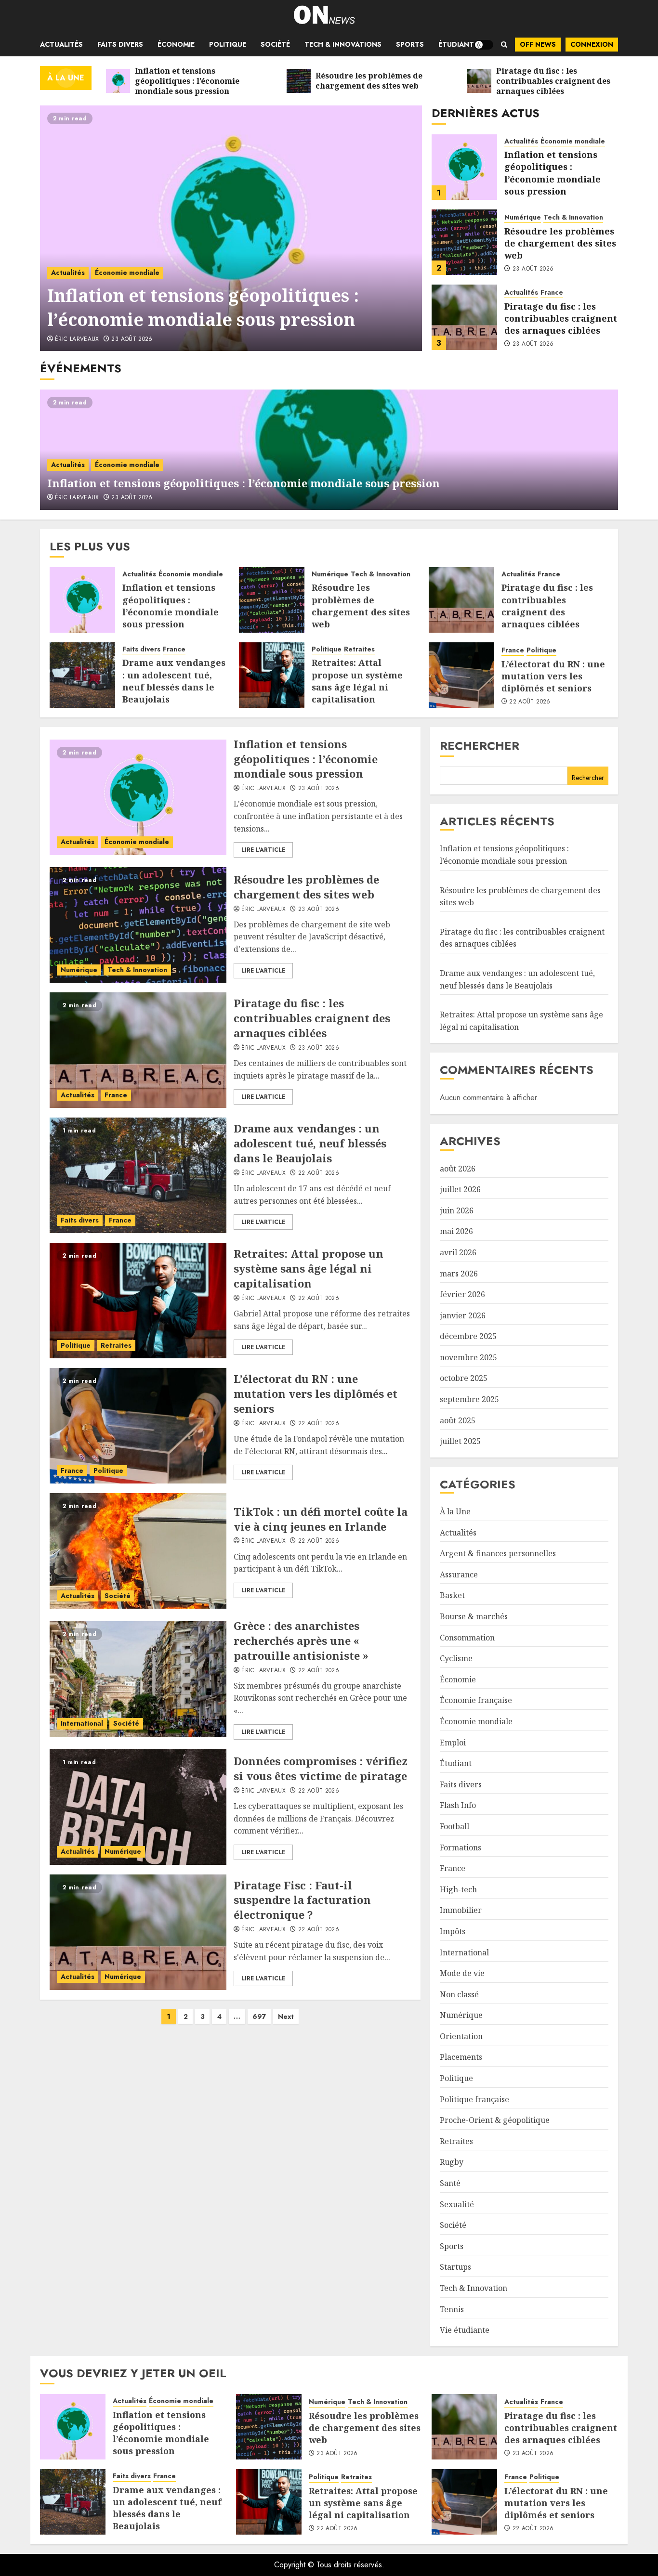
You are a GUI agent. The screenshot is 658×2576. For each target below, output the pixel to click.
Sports (410, 44)
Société (275, 44)
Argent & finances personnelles (498, 1553)
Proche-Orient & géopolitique (495, 2120)
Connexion (592, 44)
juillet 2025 (460, 1441)
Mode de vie (462, 1973)
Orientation (461, 2036)
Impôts (453, 1931)
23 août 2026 (132, 339)
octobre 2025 (464, 1378)
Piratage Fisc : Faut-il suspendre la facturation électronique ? (302, 1900)
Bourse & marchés (474, 1616)
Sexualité (457, 2204)
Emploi (453, 1743)
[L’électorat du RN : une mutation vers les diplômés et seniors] (461, 675)
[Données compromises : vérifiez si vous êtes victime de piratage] (138, 1807)
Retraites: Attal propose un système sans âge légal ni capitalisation (357, 681)
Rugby (452, 2162)
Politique (228, 44)
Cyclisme (456, 1658)
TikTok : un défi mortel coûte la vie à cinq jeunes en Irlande (321, 1519)
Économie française (476, 1700)
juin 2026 (457, 1210)
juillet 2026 (460, 1189)
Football (454, 1826)
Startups (455, 2267)
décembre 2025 (468, 1336)
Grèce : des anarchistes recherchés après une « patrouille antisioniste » (301, 1640)
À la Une (455, 1511)
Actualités (61, 44)
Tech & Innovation (573, 217)
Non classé (459, 1994)
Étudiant (456, 44)
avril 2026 (458, 1252)
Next (286, 2017)
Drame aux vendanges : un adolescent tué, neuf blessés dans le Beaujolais (174, 681)
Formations (461, 1847)
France (552, 293)
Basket (452, 1595)
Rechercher (480, 746)
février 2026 (462, 1294)
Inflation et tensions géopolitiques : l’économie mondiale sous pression (203, 307)
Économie (176, 44)
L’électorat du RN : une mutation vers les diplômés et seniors (553, 676)
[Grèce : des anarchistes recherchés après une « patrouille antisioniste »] (138, 1679)
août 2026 (458, 1169)
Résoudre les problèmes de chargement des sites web (560, 243)
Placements (461, 2057)
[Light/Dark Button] (484, 45)
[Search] (504, 45)
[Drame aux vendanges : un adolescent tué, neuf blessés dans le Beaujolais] (82, 675)
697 (259, 2017)
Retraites (359, 649)
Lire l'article (263, 850)
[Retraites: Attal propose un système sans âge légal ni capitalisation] (272, 675)
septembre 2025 (469, 1399)
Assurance (459, 1574)
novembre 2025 (468, 1357)
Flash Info (458, 1805)
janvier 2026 (463, 1315)
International (82, 1723)
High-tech (458, 1889)
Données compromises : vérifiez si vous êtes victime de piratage (321, 1768)
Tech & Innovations (343, 44)
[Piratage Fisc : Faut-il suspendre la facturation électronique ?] (138, 1932)
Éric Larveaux (77, 339)
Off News (538, 44)
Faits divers (120, 44)
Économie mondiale (127, 273)
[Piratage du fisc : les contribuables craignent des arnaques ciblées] (464, 317)
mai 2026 (456, 1231)
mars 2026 (459, 1274)
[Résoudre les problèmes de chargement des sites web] (464, 242)
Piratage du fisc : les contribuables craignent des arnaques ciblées (561, 318)
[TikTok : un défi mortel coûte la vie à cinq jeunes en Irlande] (138, 1551)
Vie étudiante (465, 2330)
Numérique (523, 217)
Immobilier (461, 1910)
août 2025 (458, 1420)
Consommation (467, 1638)
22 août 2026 (530, 702)
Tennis (452, 2309)
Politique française (474, 2099)
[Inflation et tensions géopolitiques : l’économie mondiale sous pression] (231, 228)
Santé (450, 2183)
